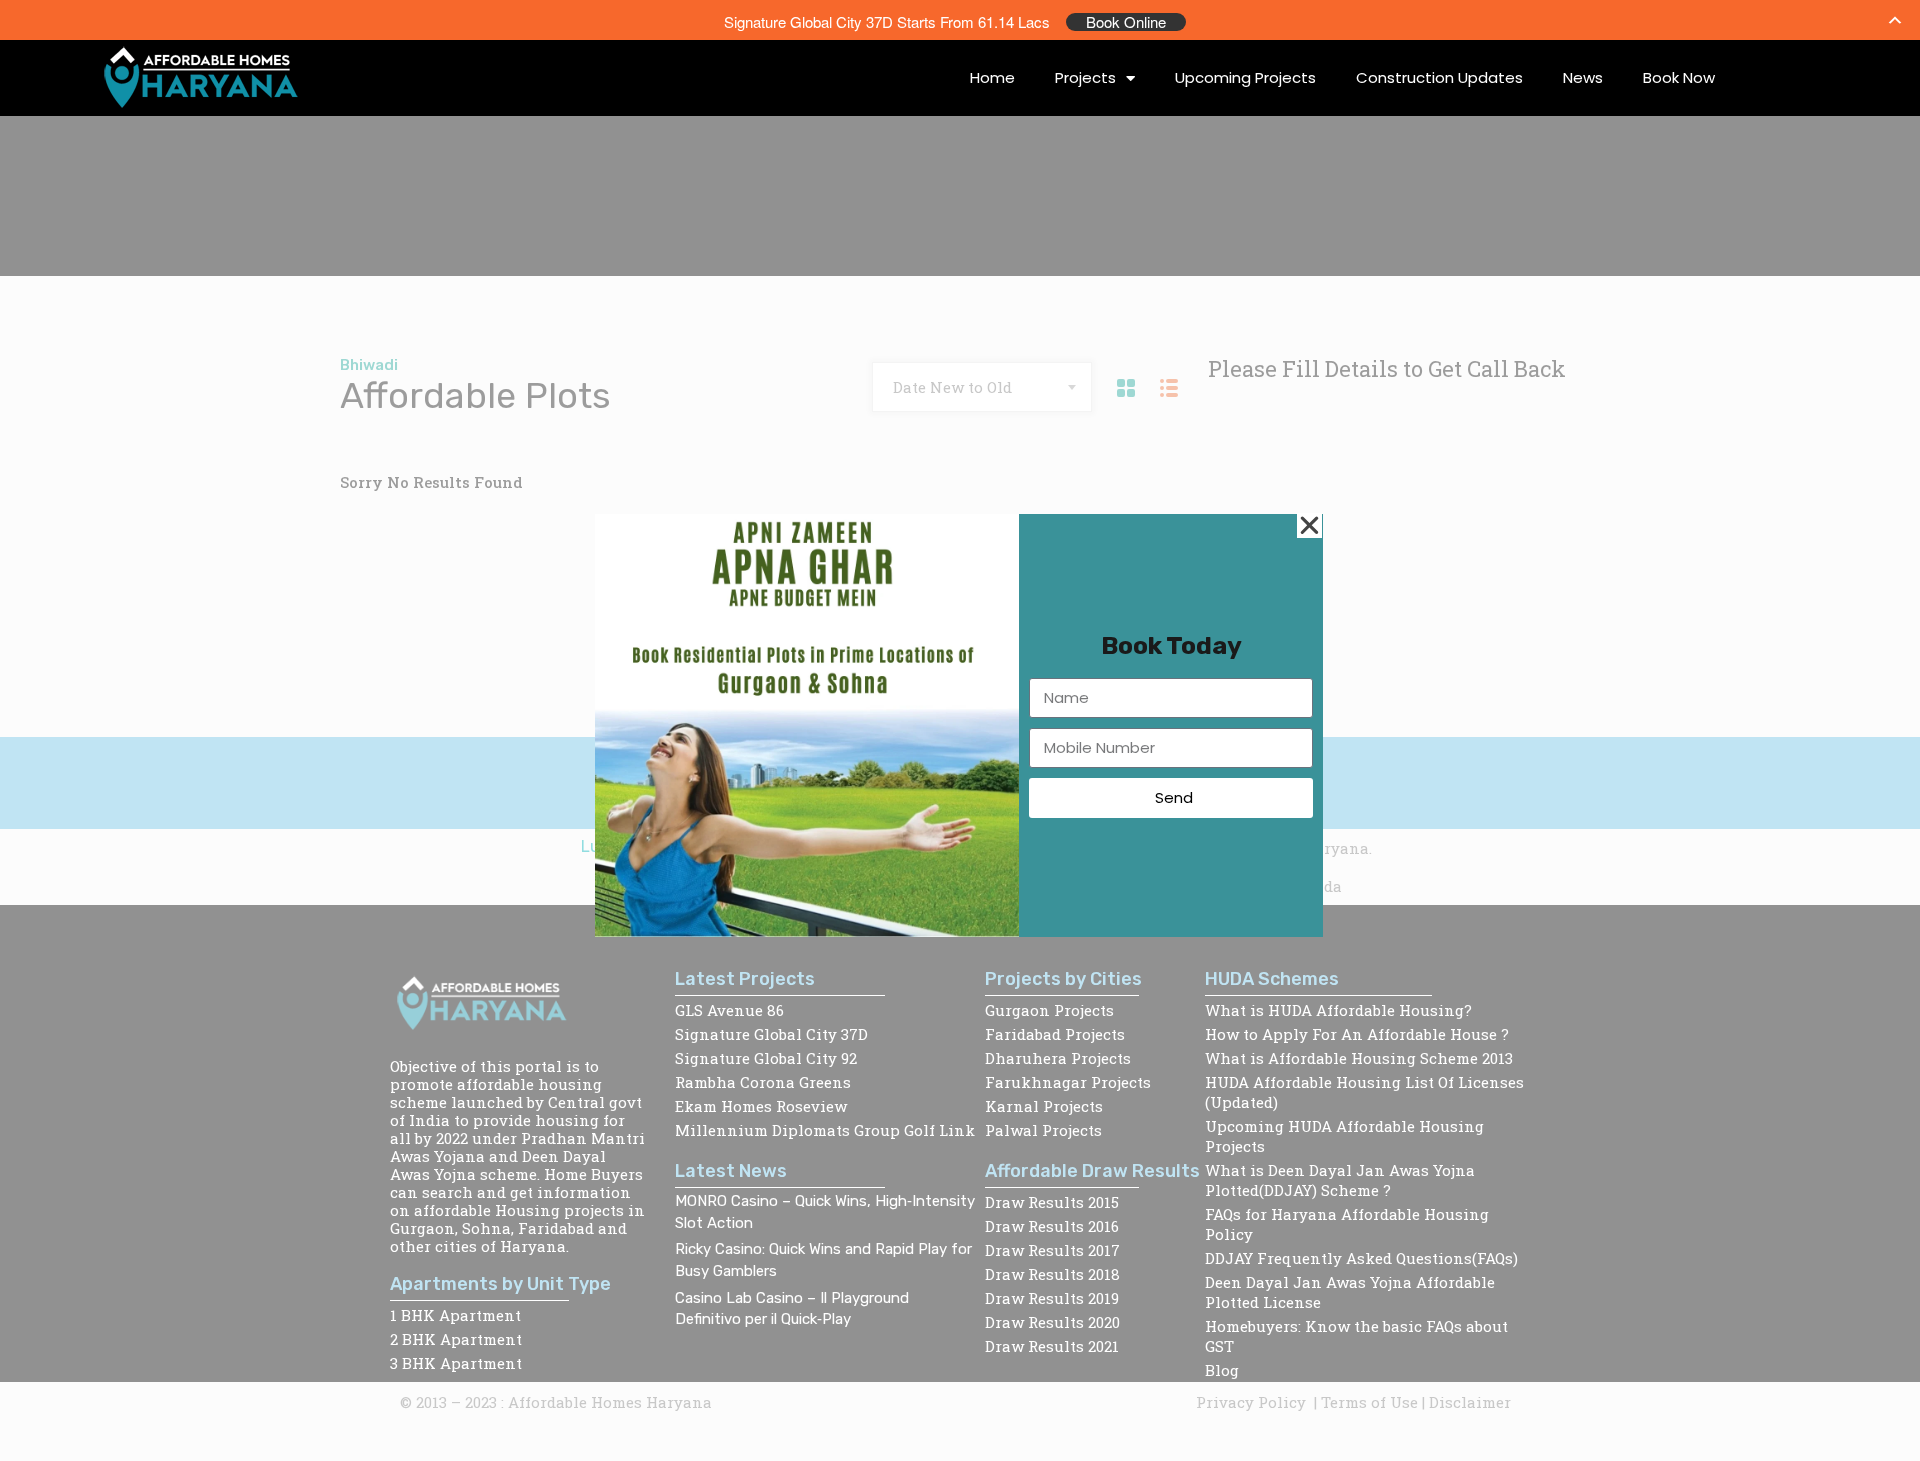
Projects (1085, 77)
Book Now (1679, 77)
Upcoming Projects (1245, 77)
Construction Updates (1439, 77)
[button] (1309, 525)
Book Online (1126, 22)
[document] (960, 730)
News (1583, 77)
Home (992, 77)
